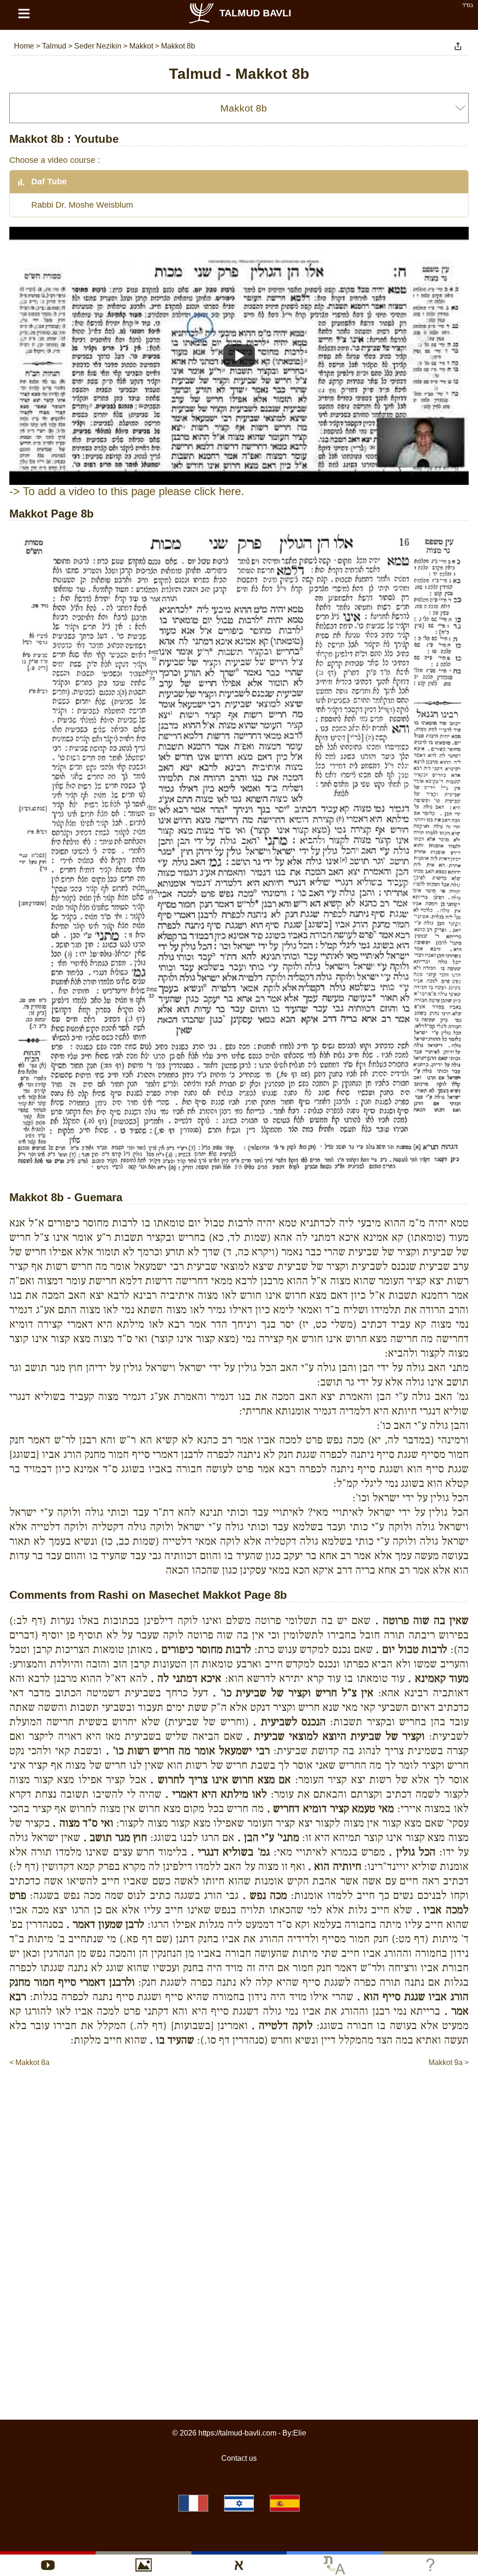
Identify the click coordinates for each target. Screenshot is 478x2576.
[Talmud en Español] (285, 2503)
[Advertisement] (239, 2096)
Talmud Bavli (255, 13)
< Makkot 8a (29, 2062)
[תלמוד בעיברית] (239, 2503)
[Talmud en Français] (193, 2503)
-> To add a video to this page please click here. (127, 491)
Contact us (239, 2458)
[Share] (458, 46)
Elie (300, 2433)
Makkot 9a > (449, 2062)
